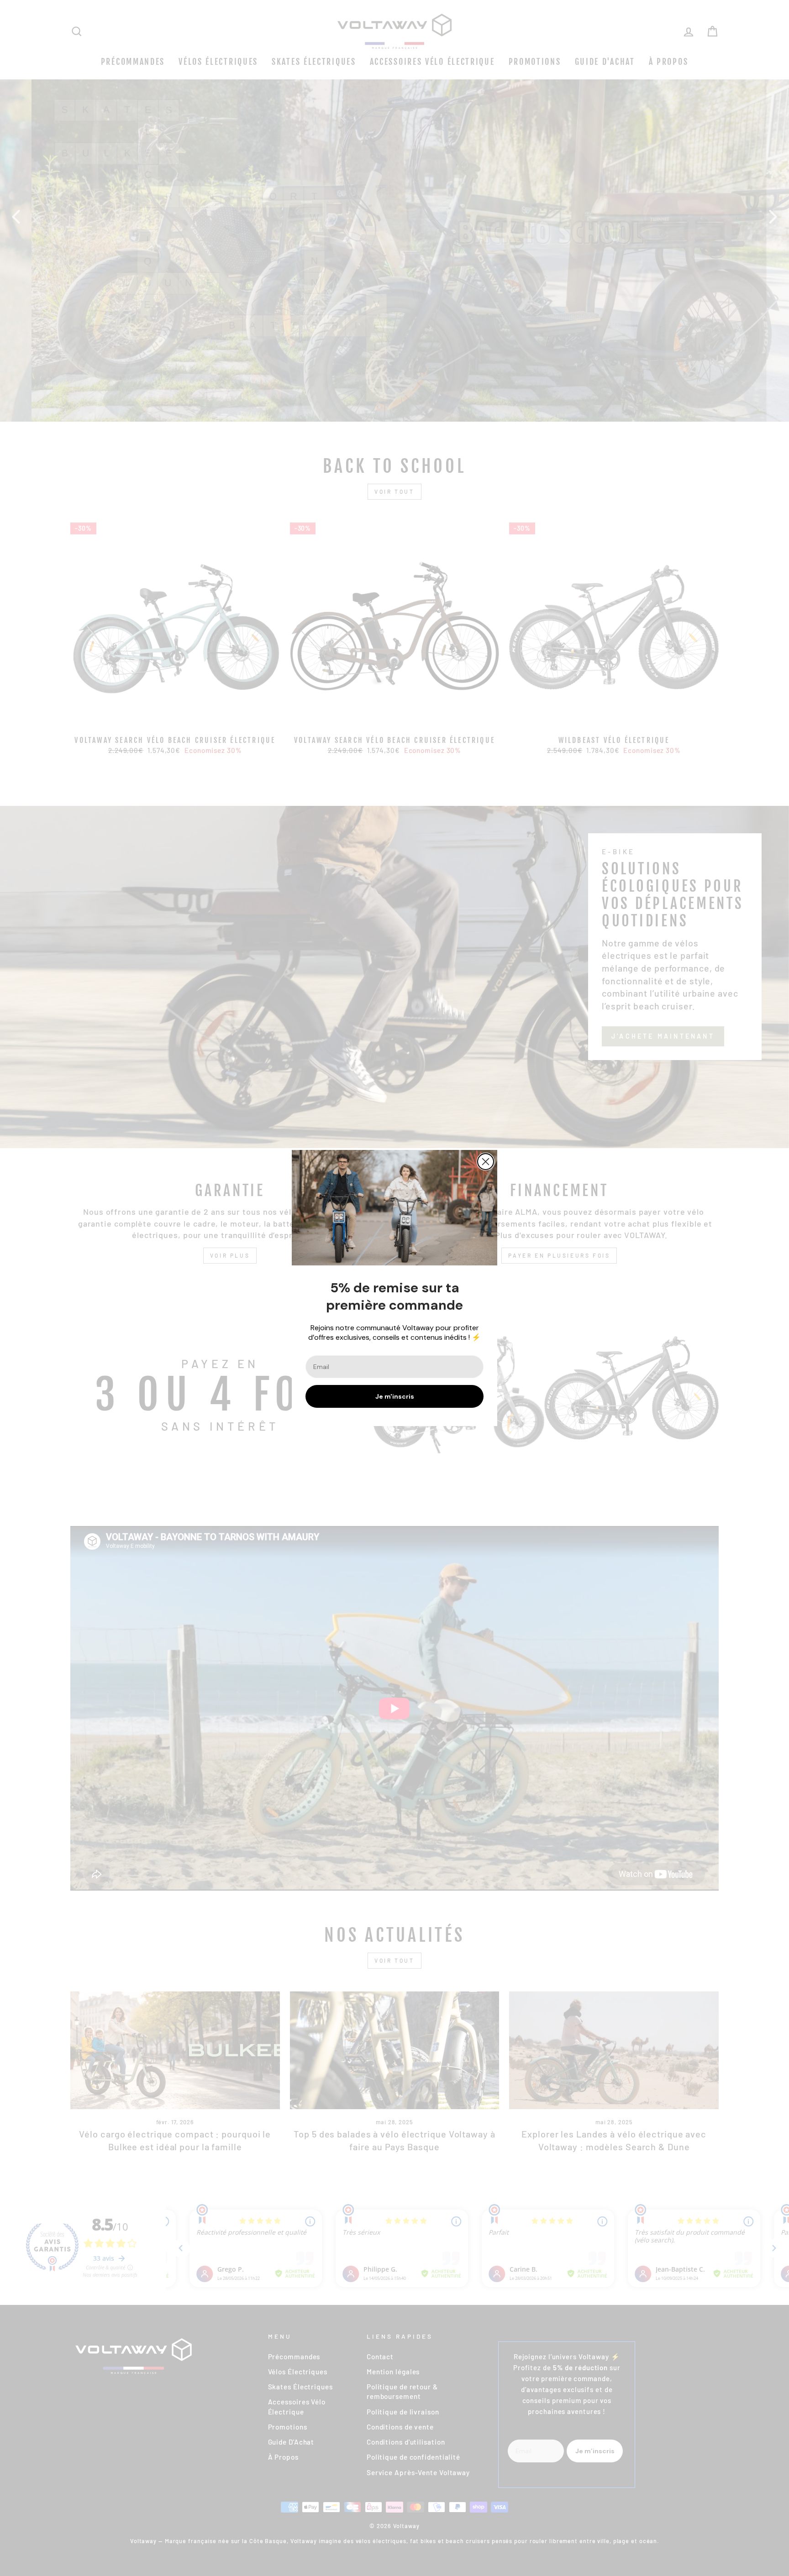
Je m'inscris (395, 1396)
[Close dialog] (486, 1162)
